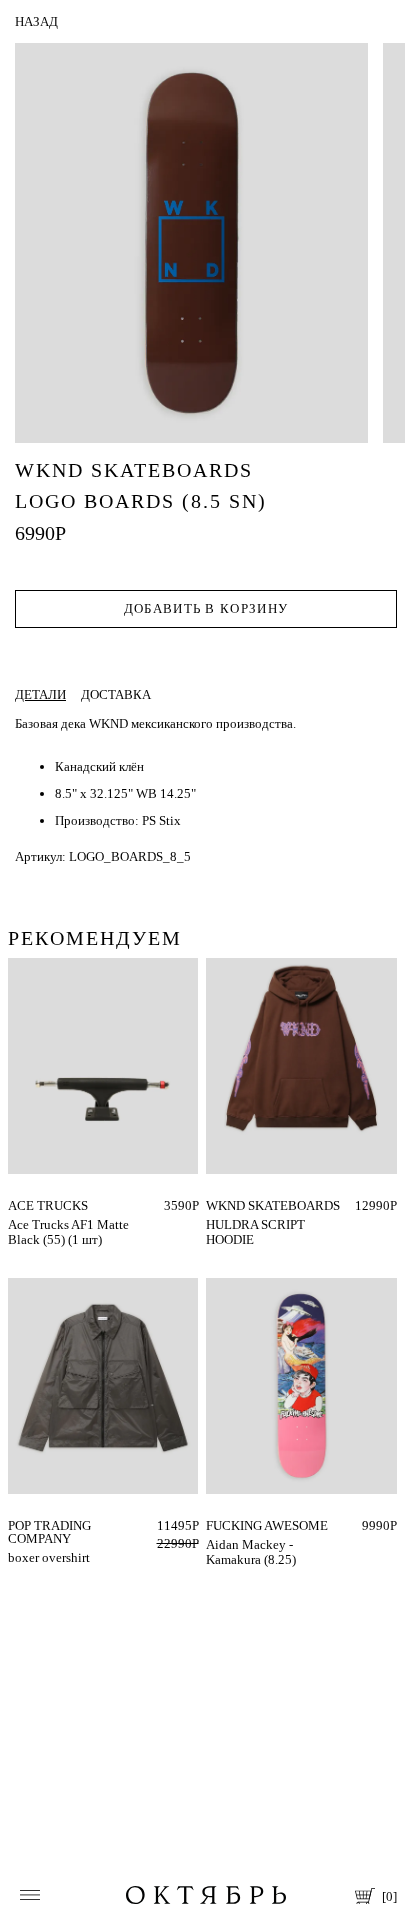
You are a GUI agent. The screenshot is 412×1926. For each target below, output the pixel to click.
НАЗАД (36, 21)
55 (15, 1205)
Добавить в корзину (206, 608)
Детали (40, 694)
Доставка (116, 694)
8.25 (218, 1525)
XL (249, 1205)
